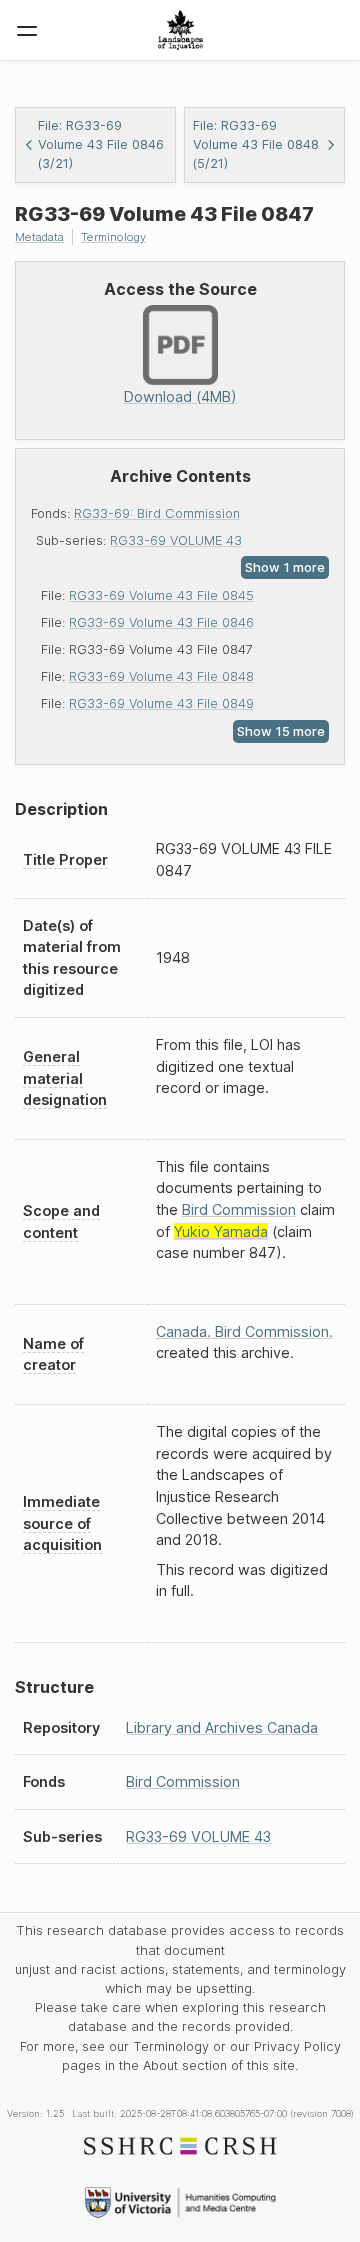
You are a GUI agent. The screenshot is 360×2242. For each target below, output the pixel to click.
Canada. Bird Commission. (244, 1331)
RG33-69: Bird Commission (157, 513)
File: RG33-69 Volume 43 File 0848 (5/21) (256, 144)
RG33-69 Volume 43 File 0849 (161, 703)
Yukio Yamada (221, 1231)
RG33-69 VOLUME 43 (176, 540)
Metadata (39, 237)
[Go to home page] (180, 30)
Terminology (113, 237)
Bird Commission (239, 1209)
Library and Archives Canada (222, 1727)
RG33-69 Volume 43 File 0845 (161, 595)
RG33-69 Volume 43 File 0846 (161, 622)
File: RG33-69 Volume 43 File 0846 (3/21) (101, 144)
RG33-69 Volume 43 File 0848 (161, 676)
